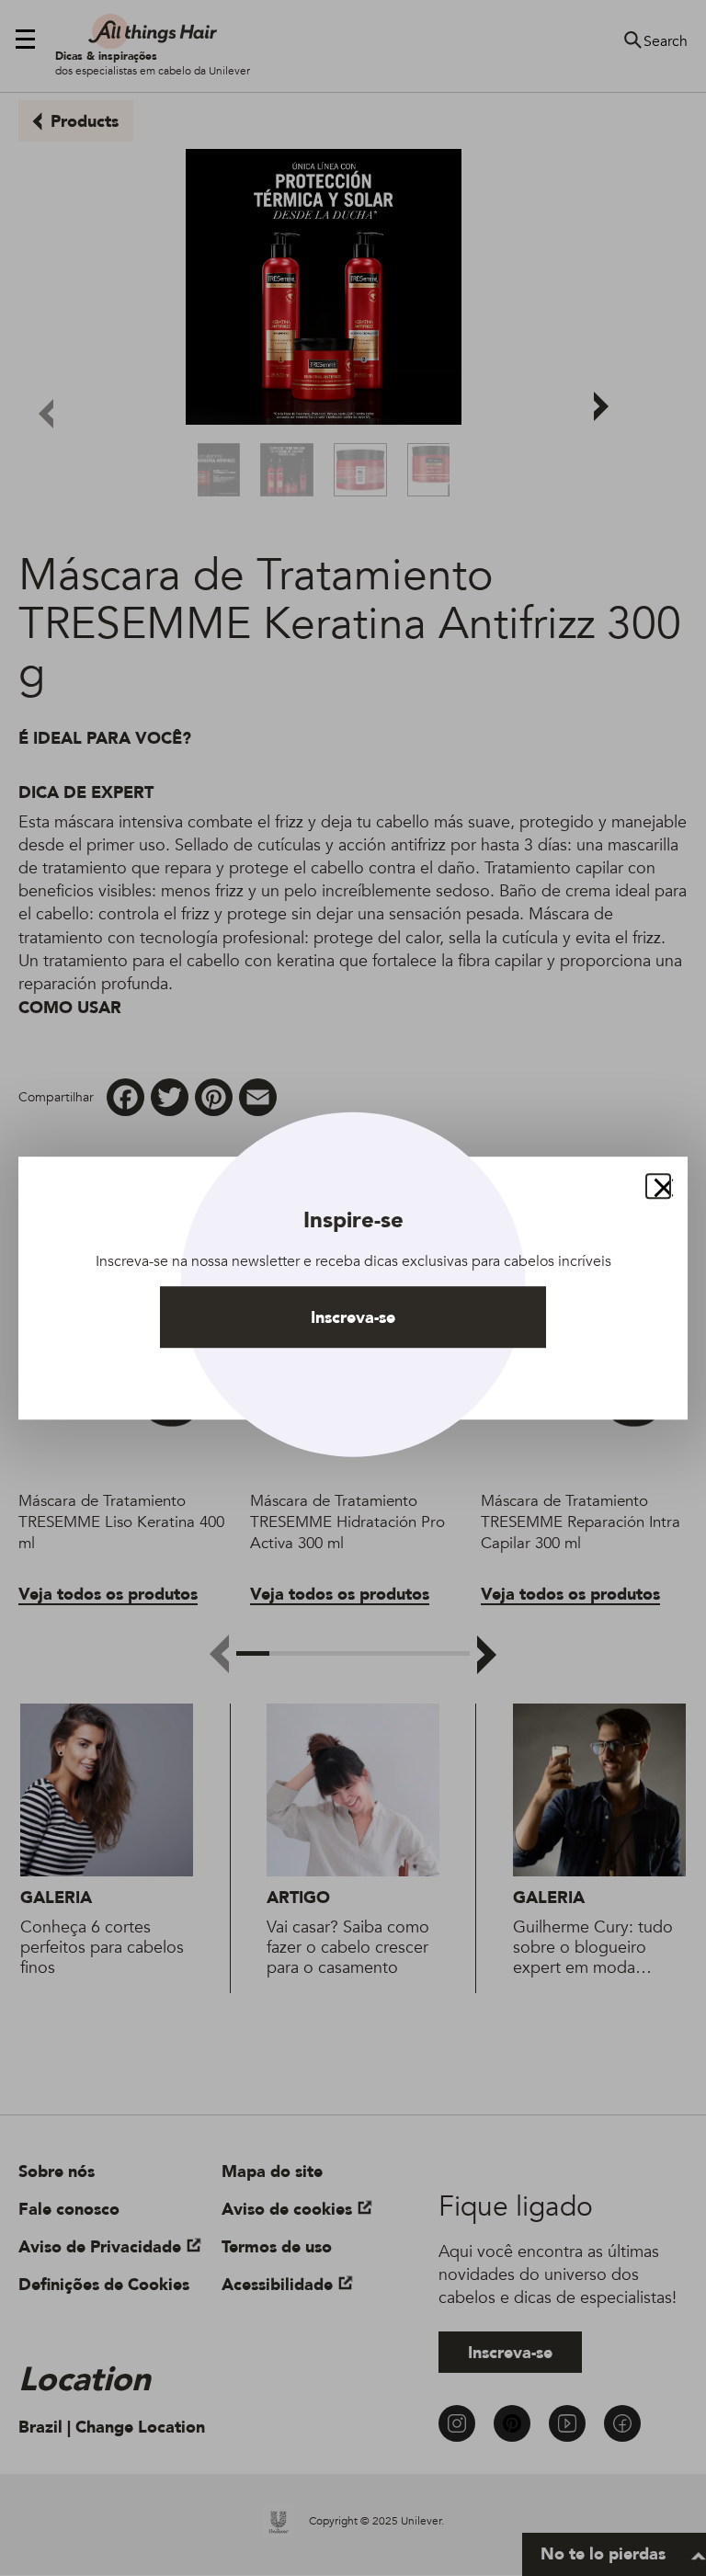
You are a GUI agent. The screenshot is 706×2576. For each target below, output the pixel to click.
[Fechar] (658, 1186)
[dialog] (353, 1288)
